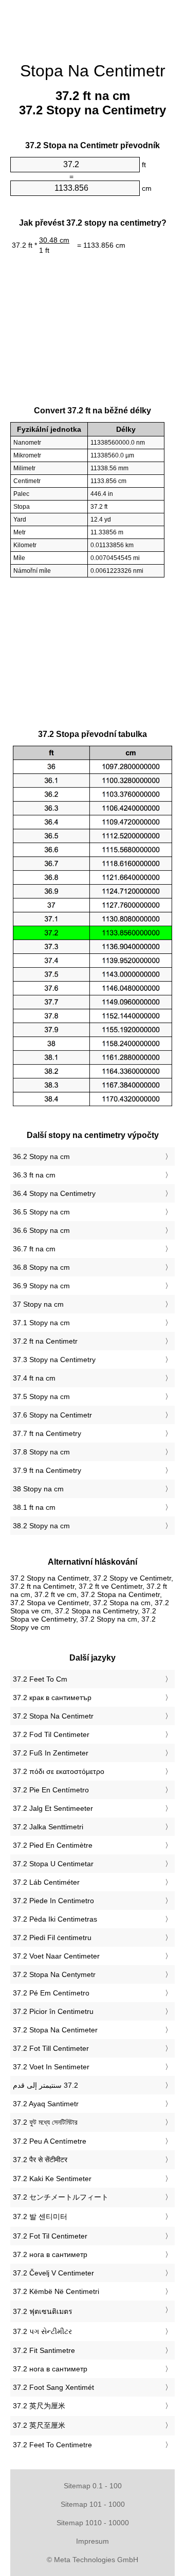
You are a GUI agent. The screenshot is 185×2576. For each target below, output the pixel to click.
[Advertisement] (92, 26)
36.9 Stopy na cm (41, 1286)
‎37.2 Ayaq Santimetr (46, 2104)
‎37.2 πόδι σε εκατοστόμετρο (59, 1771)
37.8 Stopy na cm (41, 1452)
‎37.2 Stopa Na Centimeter (55, 2030)
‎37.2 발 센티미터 (40, 2216)
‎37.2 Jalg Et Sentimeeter (53, 1808)
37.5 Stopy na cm (41, 1396)
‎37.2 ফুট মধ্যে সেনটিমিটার (45, 2122)
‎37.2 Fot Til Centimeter (50, 2236)
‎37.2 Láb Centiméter (46, 1882)
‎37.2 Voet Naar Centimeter (56, 1956)
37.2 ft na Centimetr (45, 1341)
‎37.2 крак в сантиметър (52, 1698)
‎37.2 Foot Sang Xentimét (53, 2387)
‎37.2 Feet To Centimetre (52, 2445)
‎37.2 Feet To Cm (40, 1679)
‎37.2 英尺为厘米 (39, 2406)
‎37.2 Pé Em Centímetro (51, 1993)
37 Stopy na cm (38, 1304)
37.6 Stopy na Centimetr (52, 1415)
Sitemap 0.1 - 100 (93, 2486)
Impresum (92, 2541)
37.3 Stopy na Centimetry (54, 1360)
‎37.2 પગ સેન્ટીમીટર (42, 2331)
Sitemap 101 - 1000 (93, 2504)
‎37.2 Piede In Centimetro (53, 1901)
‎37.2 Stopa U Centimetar (53, 1864)
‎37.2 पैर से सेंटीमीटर (40, 2160)
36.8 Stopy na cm (41, 1267)
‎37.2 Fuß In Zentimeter (51, 1753)
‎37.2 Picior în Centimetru (53, 2011)
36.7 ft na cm (34, 1249)
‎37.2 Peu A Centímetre (50, 2141)
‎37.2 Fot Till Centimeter (51, 2048)
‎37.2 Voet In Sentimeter (51, 2067)
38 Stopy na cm (38, 1489)
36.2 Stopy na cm (41, 1156)
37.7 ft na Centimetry (47, 1433)
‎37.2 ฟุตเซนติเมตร (43, 2311)
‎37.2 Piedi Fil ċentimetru (52, 1938)
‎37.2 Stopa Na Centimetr (53, 1716)
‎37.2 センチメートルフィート (61, 2197)
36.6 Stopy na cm (41, 1230)
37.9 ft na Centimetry (47, 1470)
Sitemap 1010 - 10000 (93, 2523)
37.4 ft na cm (34, 1378)
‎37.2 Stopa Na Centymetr (54, 1974)
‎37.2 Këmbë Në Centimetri (56, 2291)
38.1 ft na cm (34, 1507)
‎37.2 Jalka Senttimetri (48, 1827)
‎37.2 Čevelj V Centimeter (53, 2273)
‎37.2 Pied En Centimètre (53, 1845)
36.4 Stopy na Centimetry (54, 1193)
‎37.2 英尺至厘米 (39, 2425)
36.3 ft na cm (34, 1175)
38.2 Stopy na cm (41, 1526)
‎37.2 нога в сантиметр (50, 2254)
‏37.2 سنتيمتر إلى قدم (45, 2085)
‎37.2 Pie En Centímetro (51, 1790)
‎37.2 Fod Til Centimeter (51, 1734)
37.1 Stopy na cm (41, 1323)
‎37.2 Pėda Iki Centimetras (55, 1919)
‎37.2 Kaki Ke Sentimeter (52, 2179)
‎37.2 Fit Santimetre (44, 2350)
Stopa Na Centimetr (93, 71)
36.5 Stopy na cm (41, 1212)
